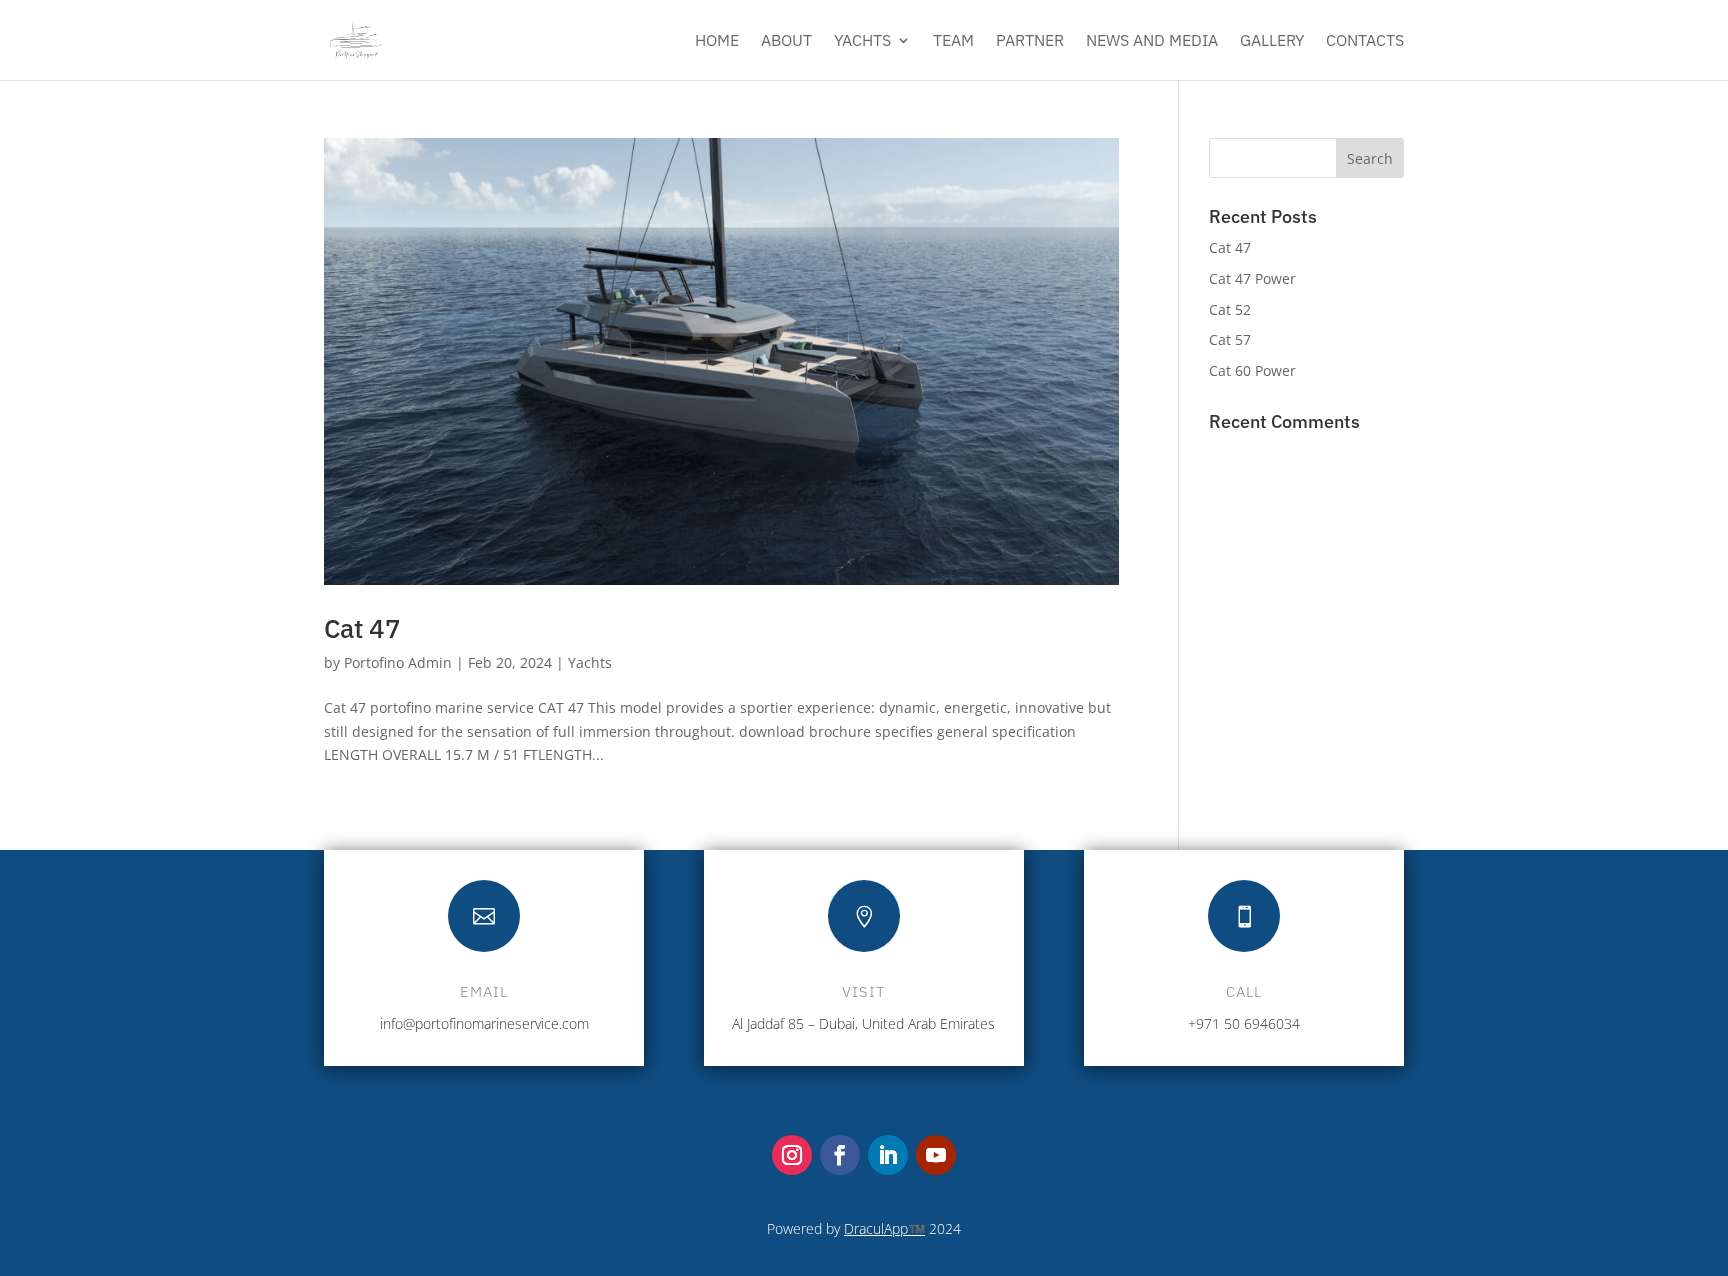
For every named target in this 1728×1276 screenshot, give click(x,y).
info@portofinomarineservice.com (484, 1023)
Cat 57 (1230, 339)
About (786, 41)
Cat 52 (1230, 309)
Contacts (1365, 41)
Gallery (1272, 41)
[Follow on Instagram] (792, 1155)
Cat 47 (362, 628)
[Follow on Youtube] (936, 1155)
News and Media (1152, 41)
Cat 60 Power (1252, 370)
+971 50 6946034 (1244, 1023)
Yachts (862, 41)
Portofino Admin (398, 662)
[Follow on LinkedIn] (888, 1155)
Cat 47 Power (1252, 278)
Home (717, 41)
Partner (1030, 41)
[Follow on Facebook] (840, 1155)
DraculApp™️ (884, 1228)
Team (953, 41)
